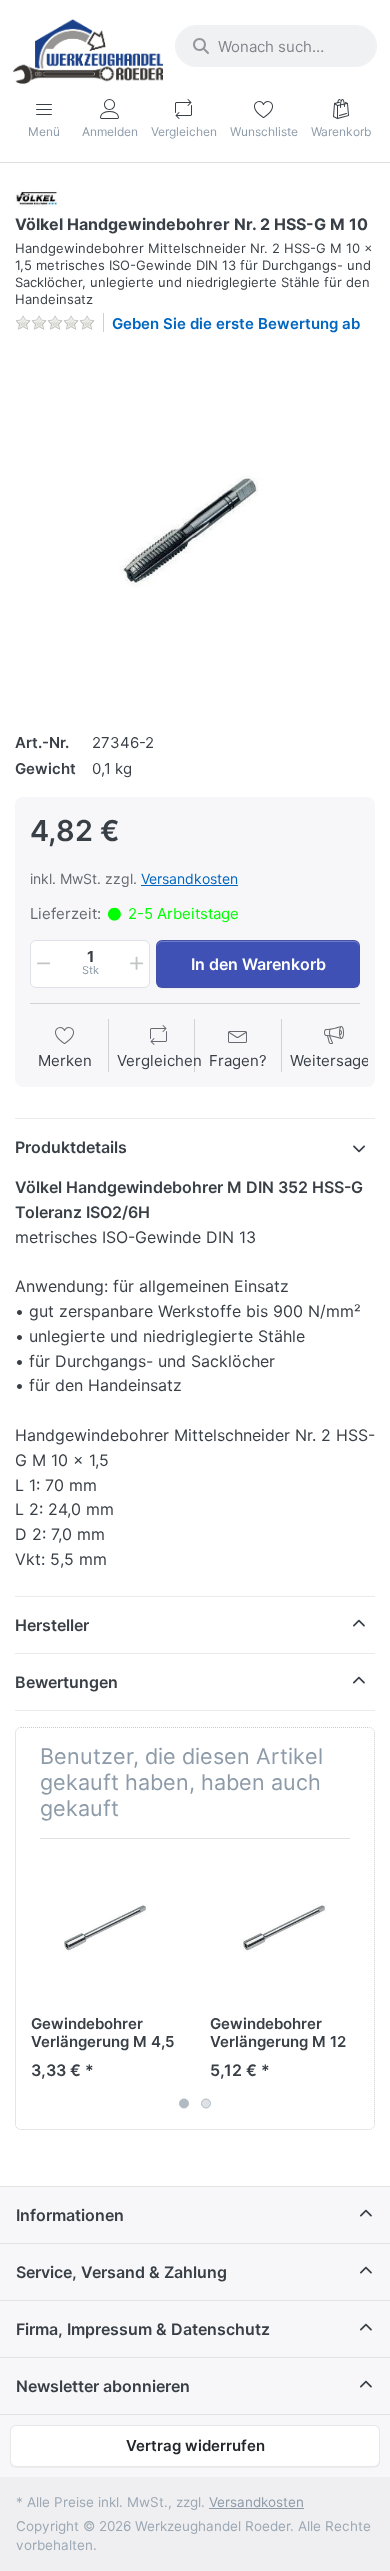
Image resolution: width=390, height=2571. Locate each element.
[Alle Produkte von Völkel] (41, 197)
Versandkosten (189, 878)
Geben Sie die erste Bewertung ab (236, 323)
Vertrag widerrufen (195, 2445)
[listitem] (195, 530)
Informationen (70, 2215)
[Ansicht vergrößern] (195, 530)
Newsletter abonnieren (103, 2386)
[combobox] (276, 46)
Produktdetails (71, 1147)
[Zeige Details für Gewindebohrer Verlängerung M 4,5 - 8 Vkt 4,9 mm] (105, 1928)
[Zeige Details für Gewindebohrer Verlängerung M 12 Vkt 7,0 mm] (284, 1928)
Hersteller (52, 1625)
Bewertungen (66, 1682)
